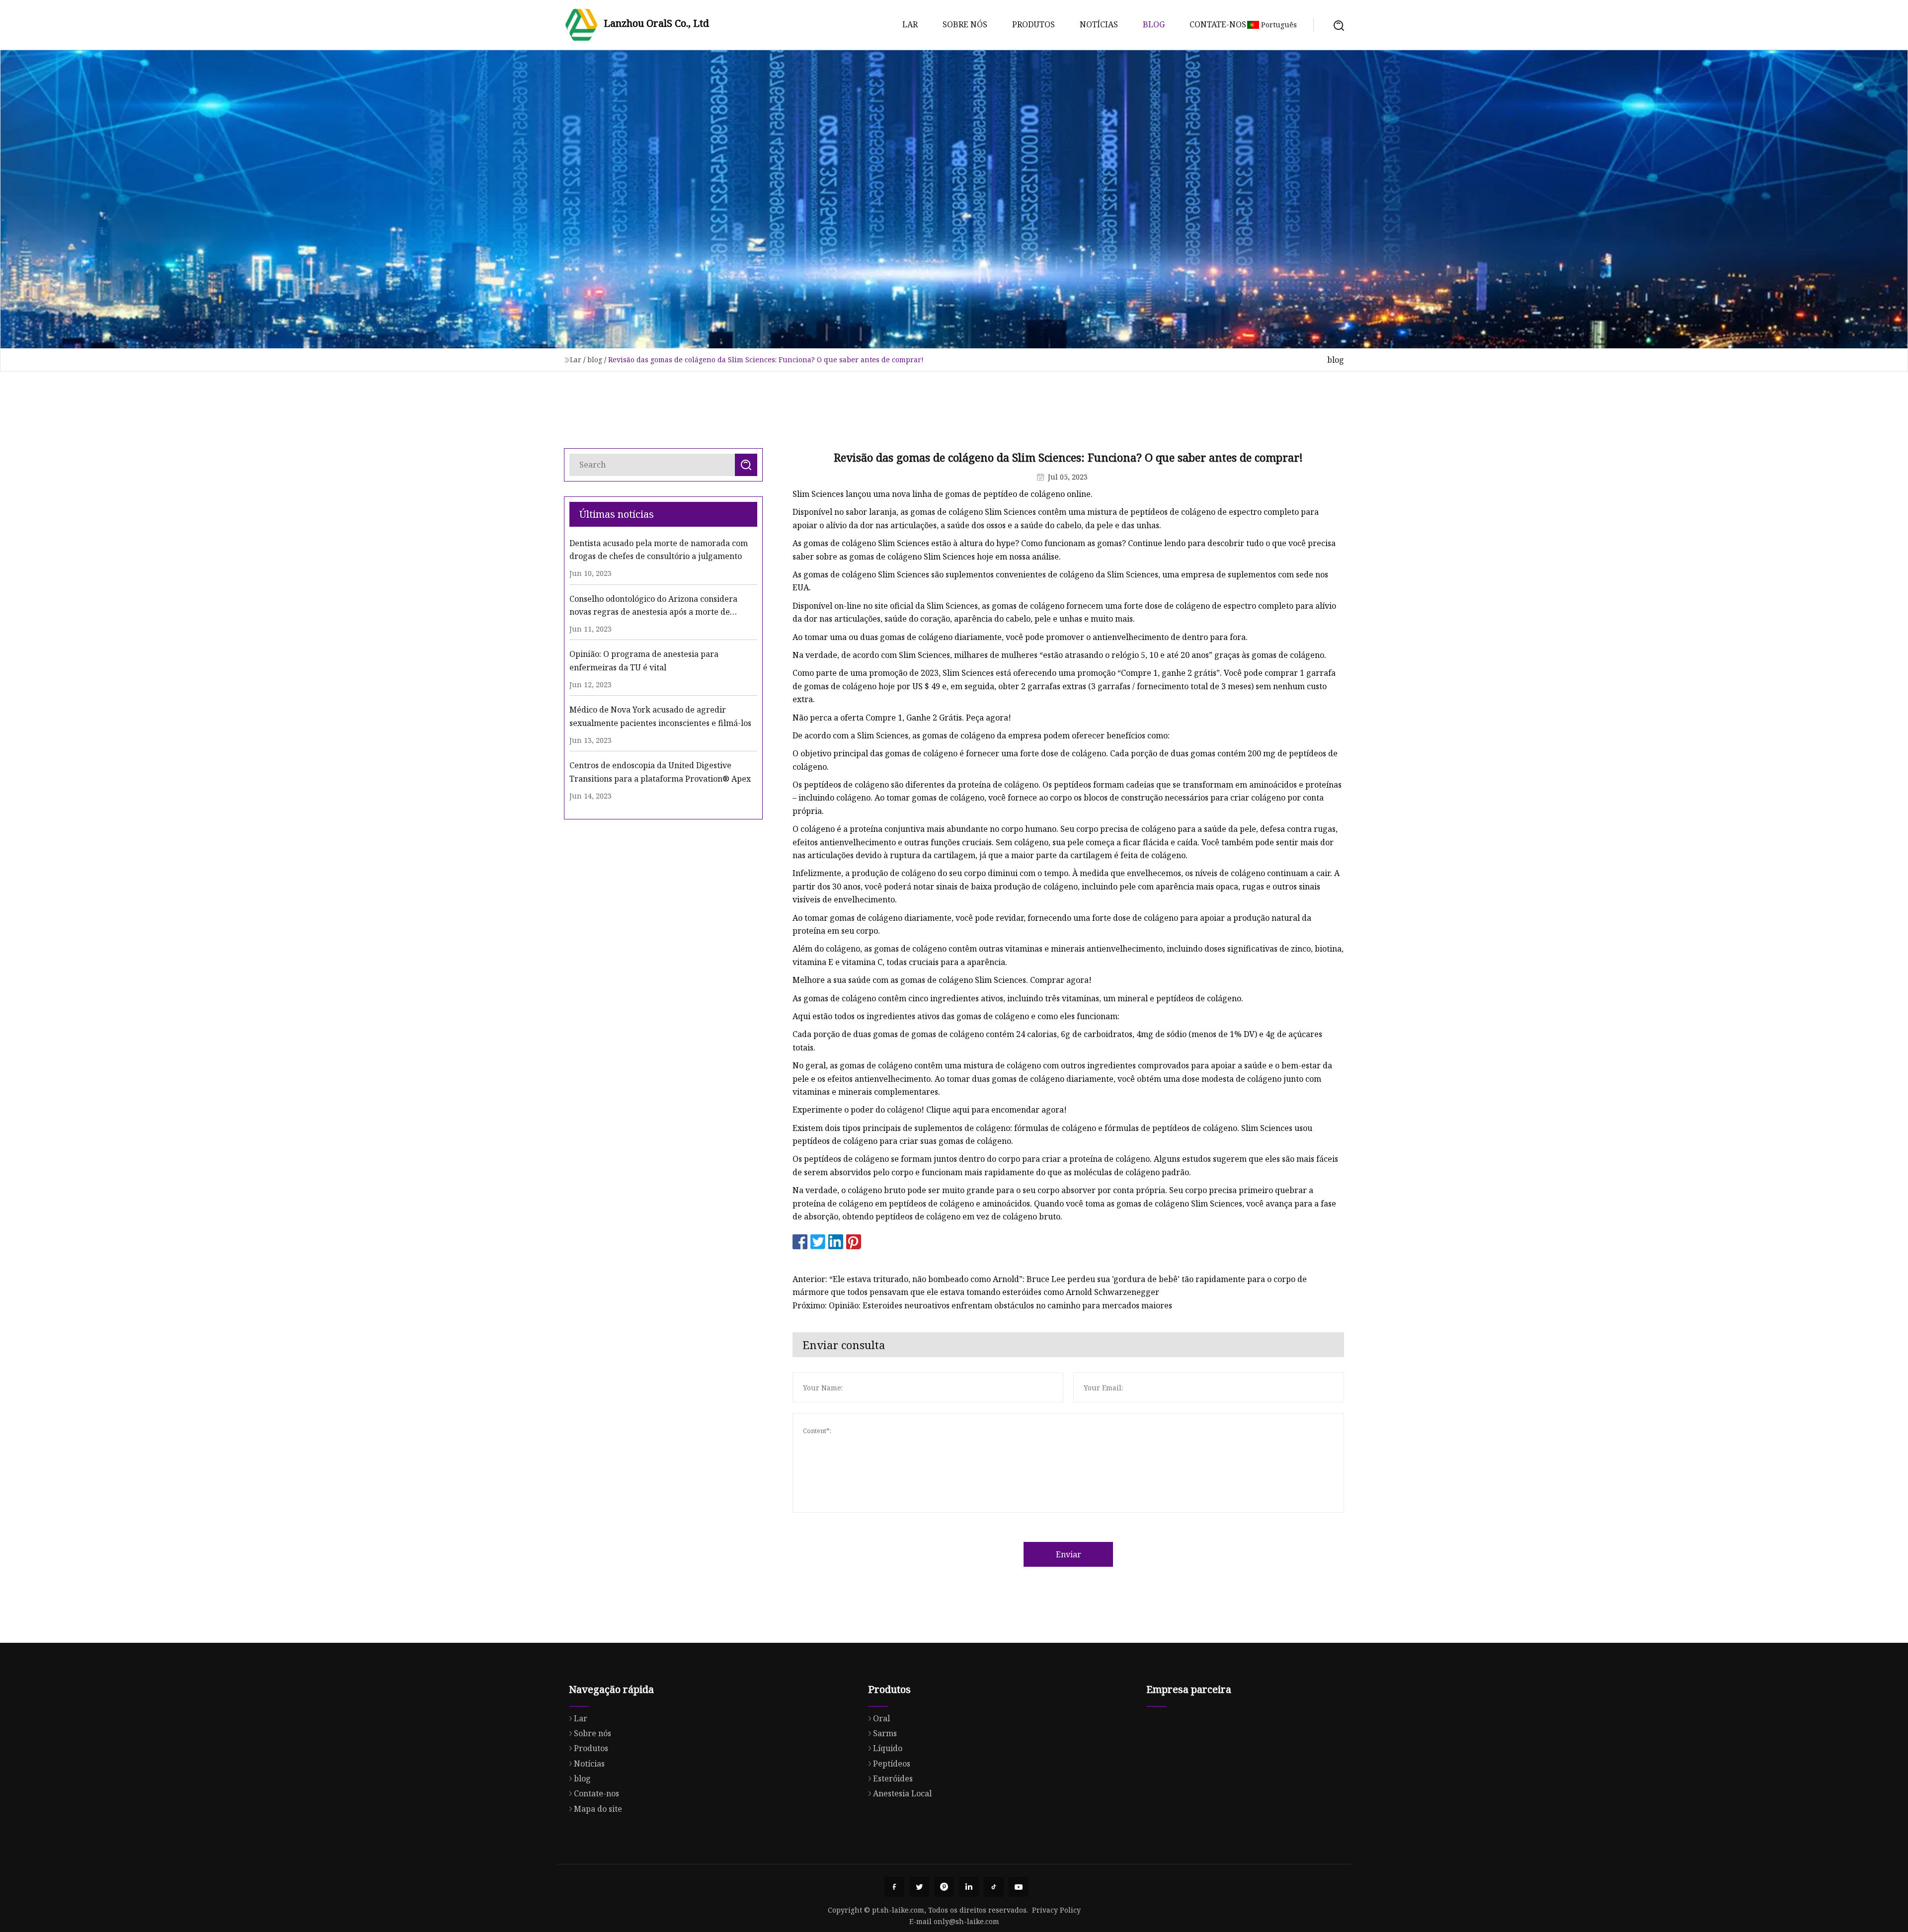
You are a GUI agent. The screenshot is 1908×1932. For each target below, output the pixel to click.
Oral (881, 1718)
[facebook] (894, 1887)
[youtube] (1019, 1887)
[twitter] (919, 1887)
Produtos (1033, 24)
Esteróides (893, 1778)
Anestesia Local (902, 1793)
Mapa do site (598, 1809)
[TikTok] (994, 1887)
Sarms (885, 1733)
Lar (910, 24)
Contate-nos (1218, 24)
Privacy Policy (1056, 1910)
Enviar (1069, 1554)
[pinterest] (944, 1887)
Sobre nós (965, 24)
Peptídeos (892, 1764)
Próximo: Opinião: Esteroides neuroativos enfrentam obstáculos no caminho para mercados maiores (982, 1305)
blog (1154, 24)
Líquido (888, 1748)
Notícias (1099, 24)
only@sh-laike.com (966, 1921)
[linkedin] (969, 1887)
